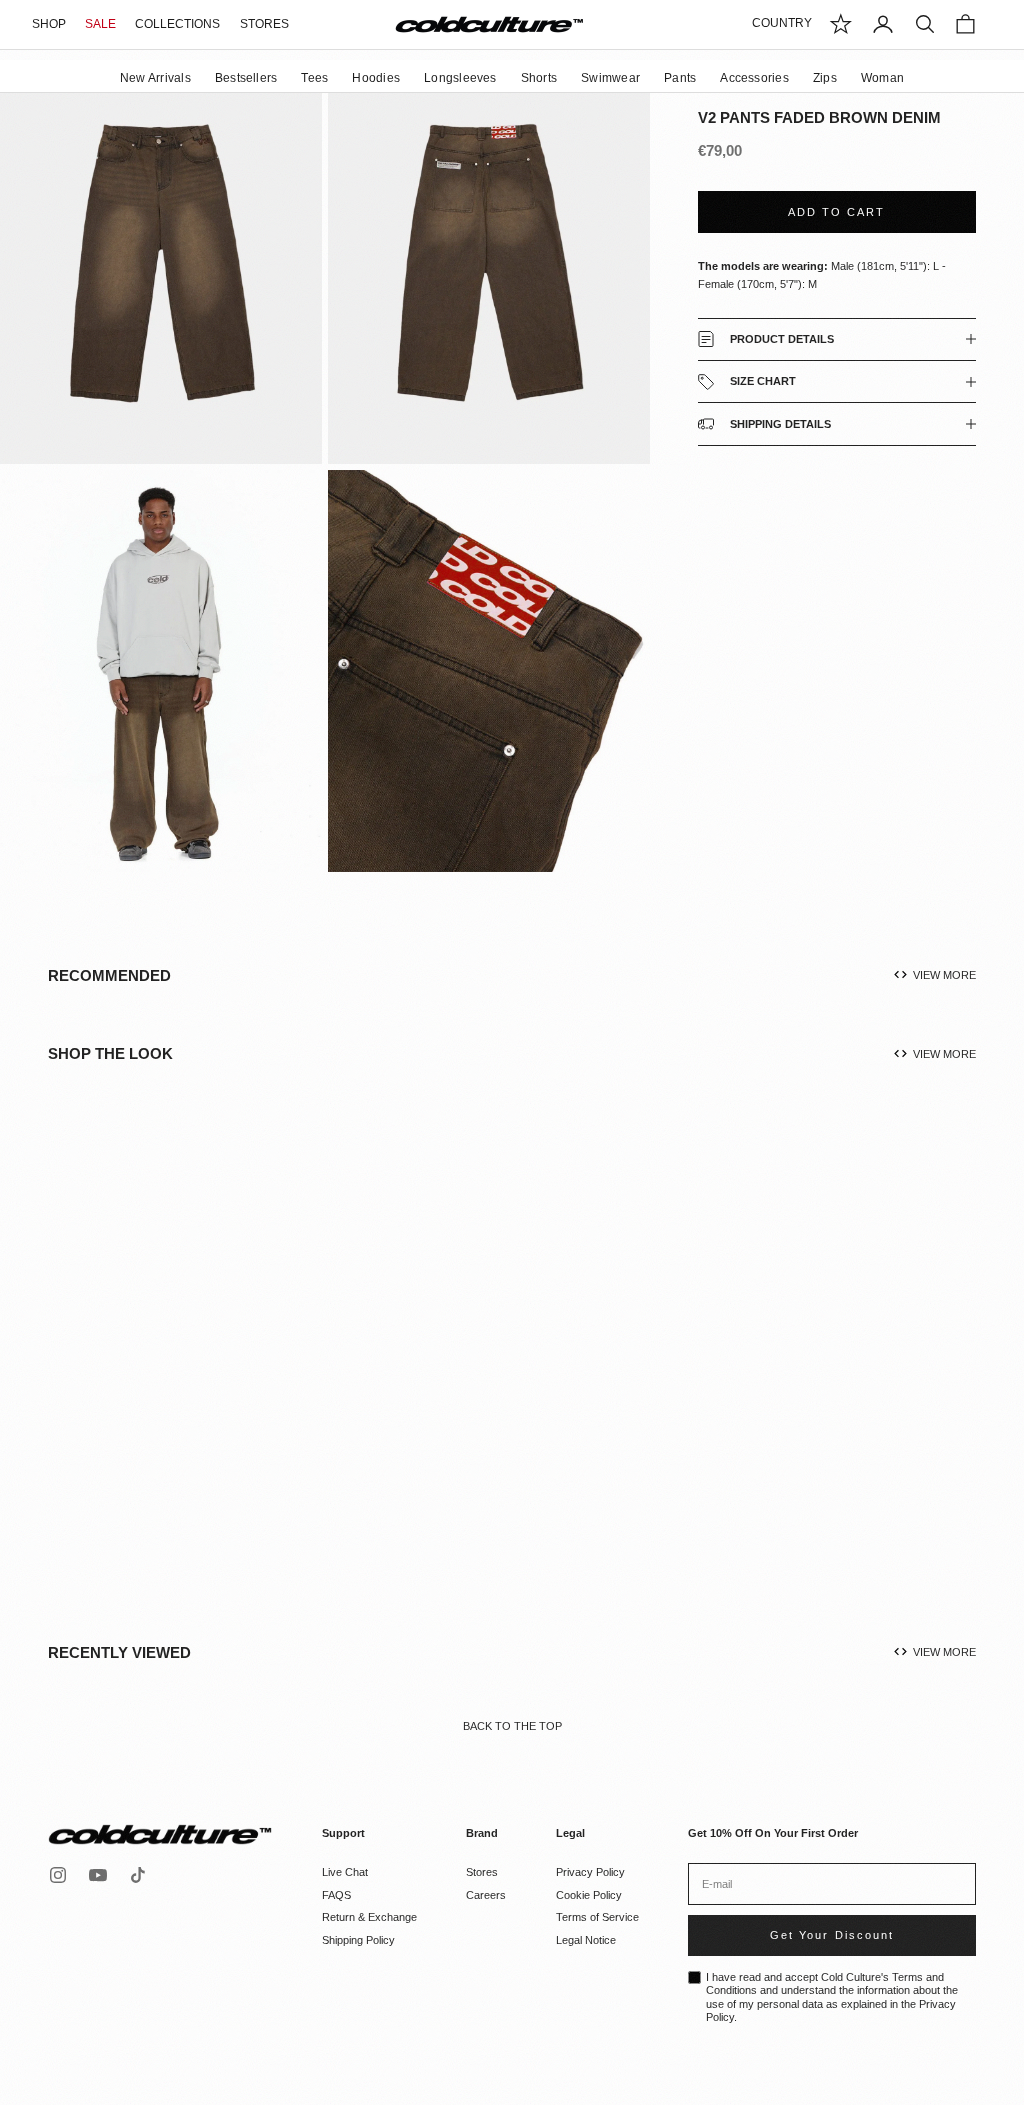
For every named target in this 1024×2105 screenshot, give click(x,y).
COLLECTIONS (177, 24)
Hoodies (376, 78)
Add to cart (836, 212)
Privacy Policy (590, 1872)
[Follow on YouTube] (98, 1875)
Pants (680, 78)
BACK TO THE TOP (512, 1726)
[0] (841, 24)
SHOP (49, 24)
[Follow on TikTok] (138, 1875)
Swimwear (610, 78)
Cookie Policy (589, 1895)
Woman (882, 78)
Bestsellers (246, 78)
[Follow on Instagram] (58, 1875)
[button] (195, 1373)
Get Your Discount (831, 1935)
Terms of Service (597, 1917)
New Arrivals (155, 78)
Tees (314, 78)
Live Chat (345, 1872)
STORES (264, 24)
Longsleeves (460, 78)
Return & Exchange (369, 1917)
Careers (486, 1895)
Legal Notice (586, 1940)
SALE (100, 24)
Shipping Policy (358, 1940)
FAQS (336, 1895)
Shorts (539, 78)
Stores (482, 1872)
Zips (825, 78)
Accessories (754, 78)
